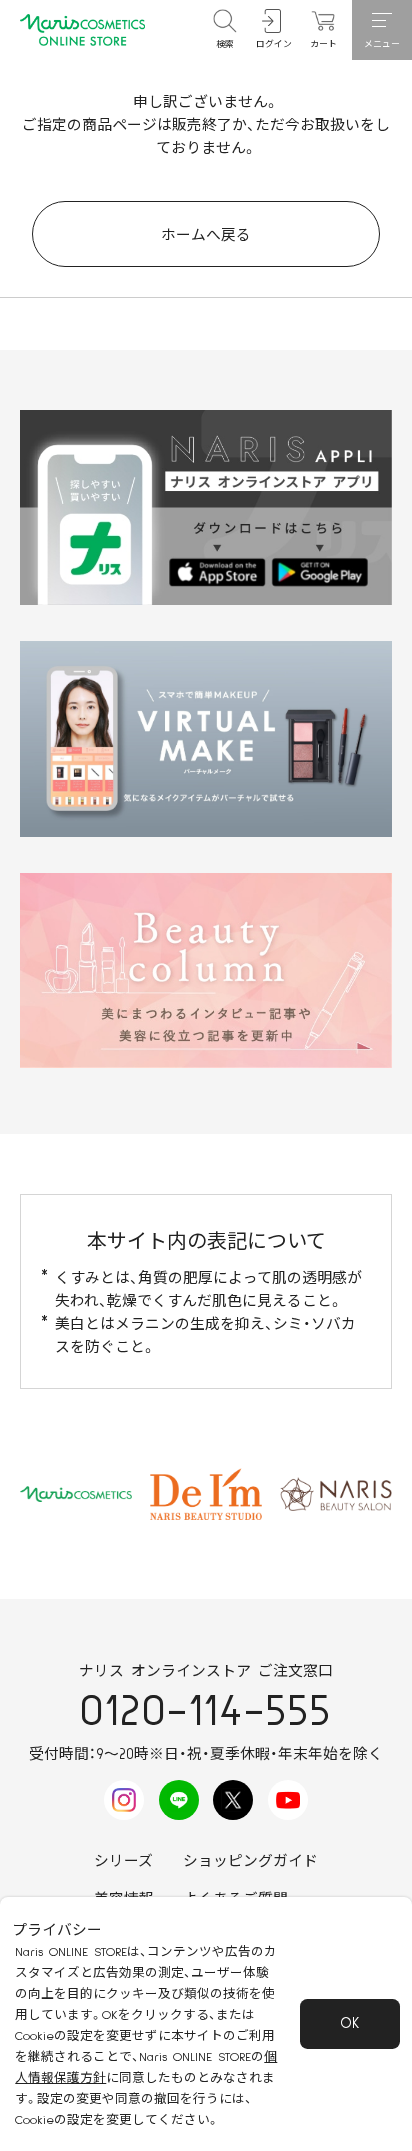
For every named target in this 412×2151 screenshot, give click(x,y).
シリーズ (123, 1861)
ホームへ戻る (206, 235)
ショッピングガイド (250, 1861)
